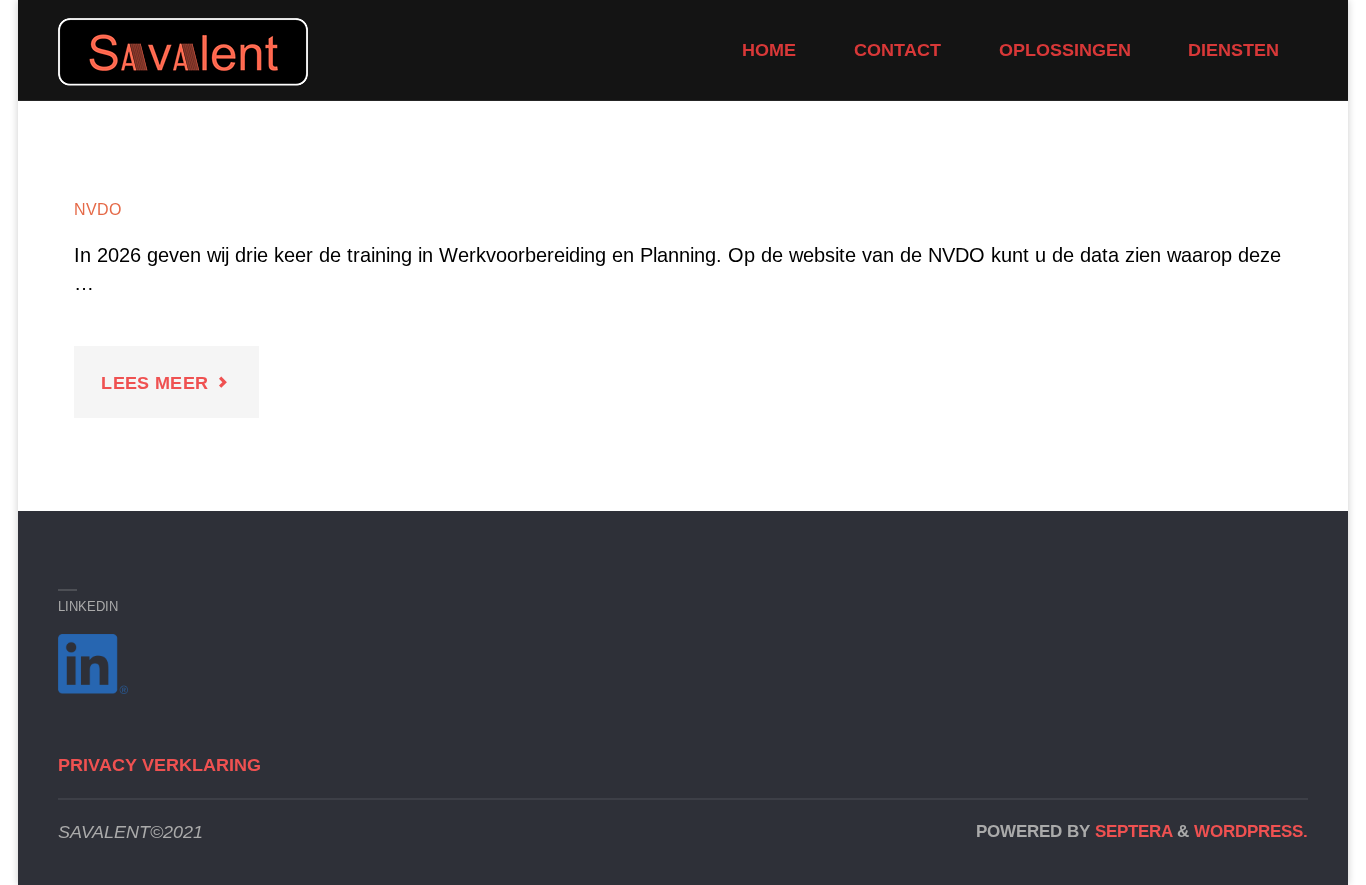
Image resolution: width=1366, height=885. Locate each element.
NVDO (97, 209)
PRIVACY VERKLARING (159, 765)
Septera (1131, 831)
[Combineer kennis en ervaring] (183, 50)
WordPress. (1251, 831)
